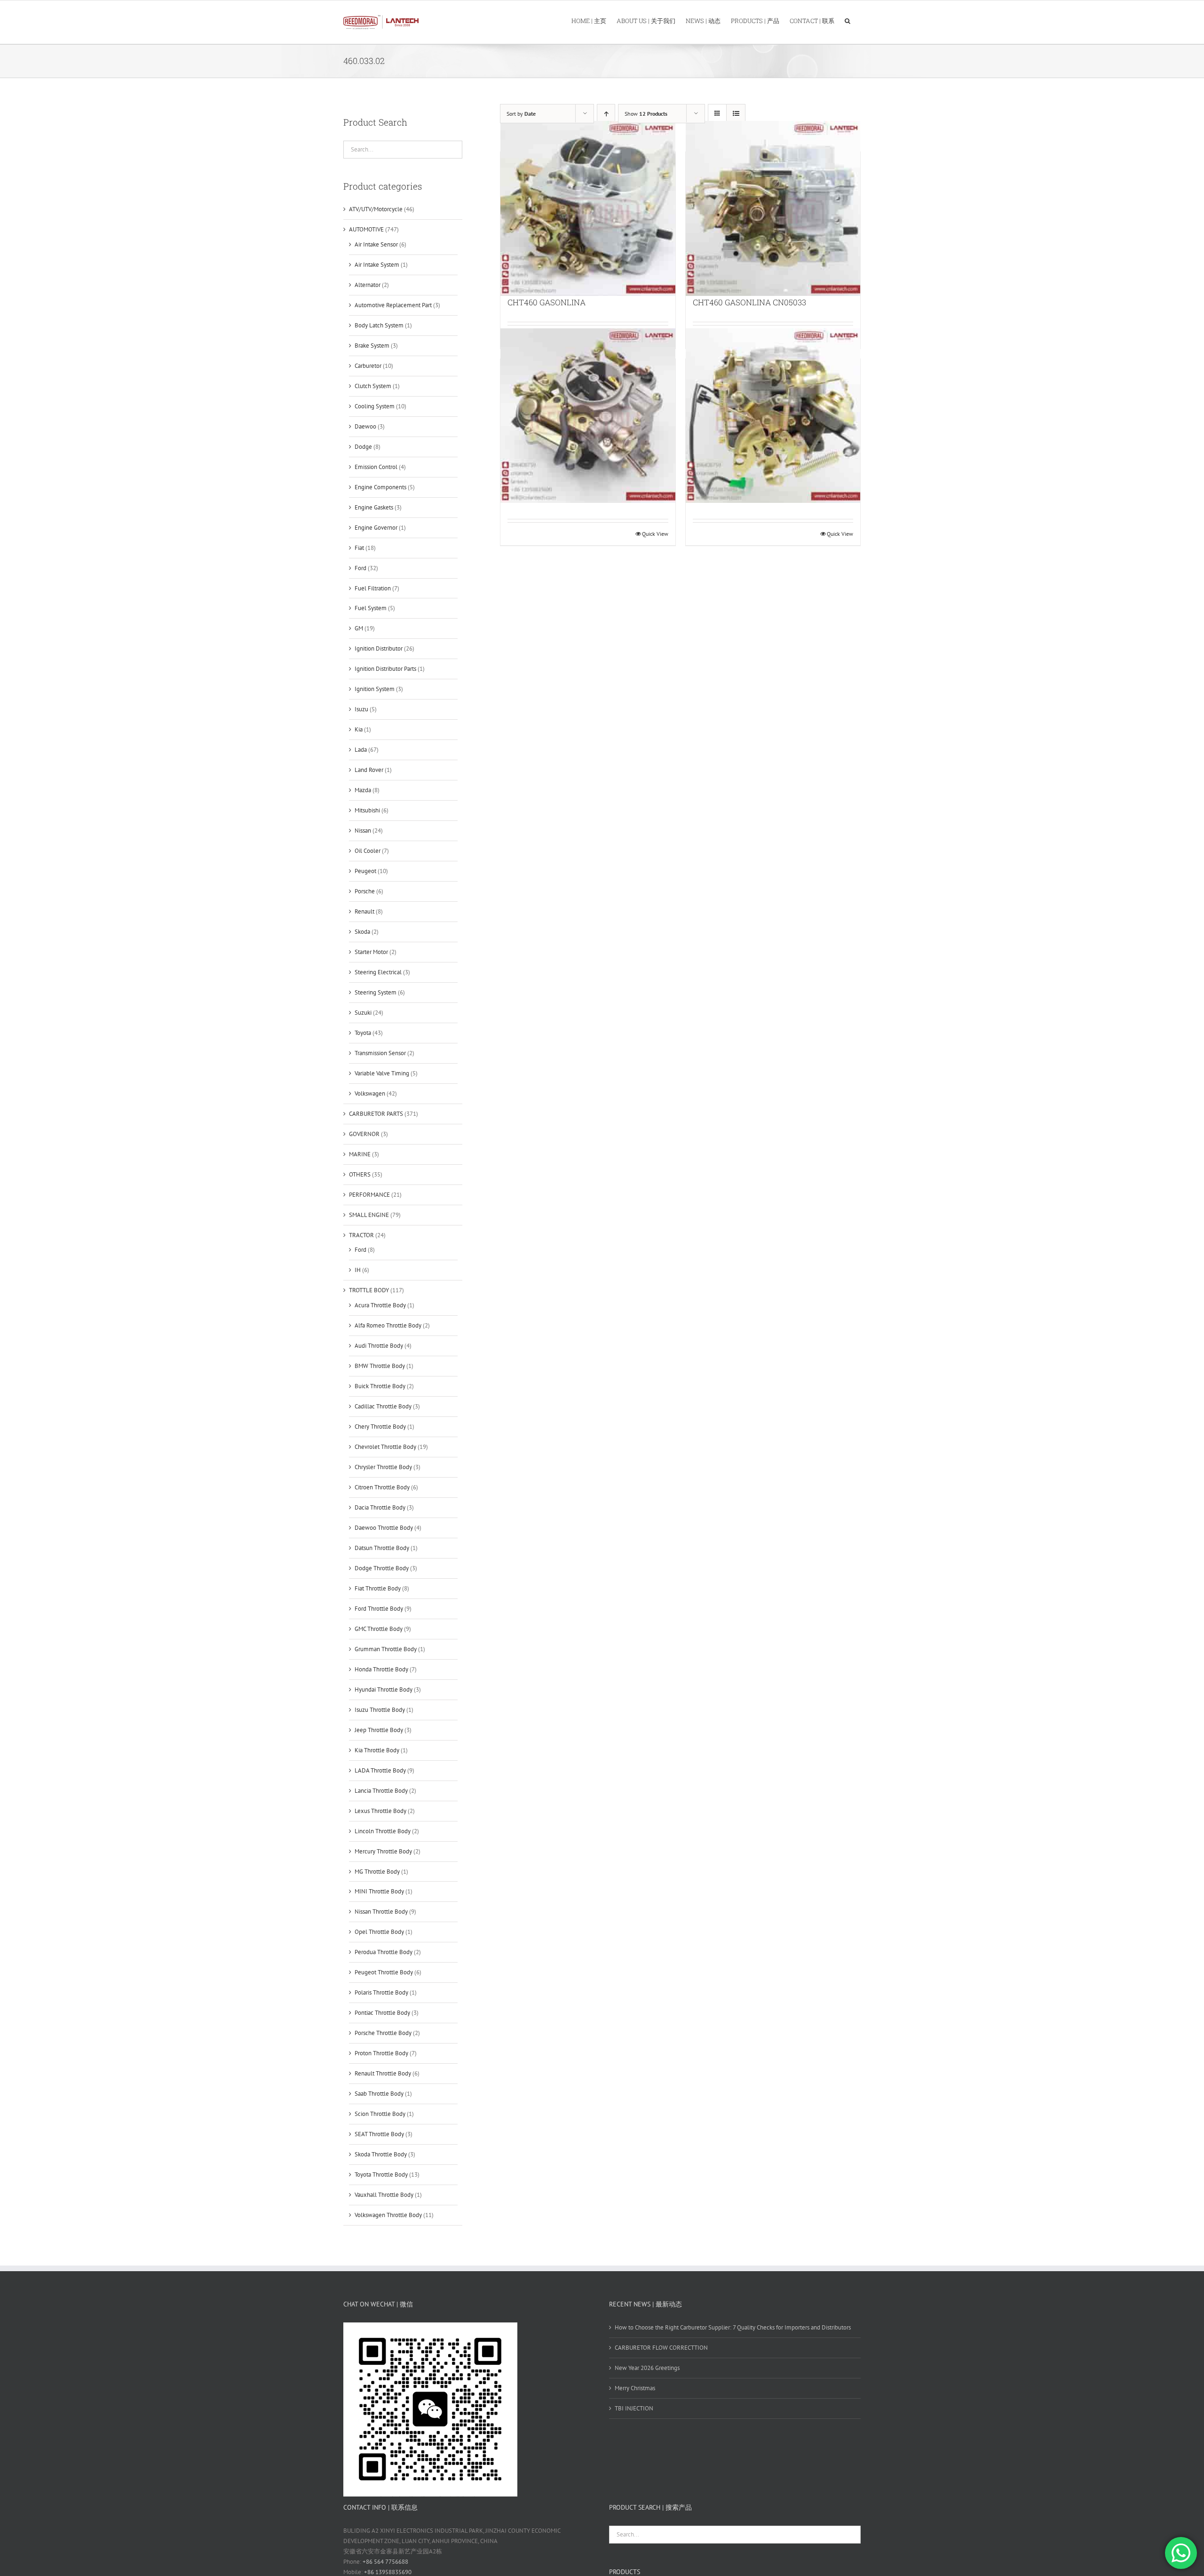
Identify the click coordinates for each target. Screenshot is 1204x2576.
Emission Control (376, 467)
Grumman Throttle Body (386, 1649)
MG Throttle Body (377, 1872)
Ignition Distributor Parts (385, 669)
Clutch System (373, 386)
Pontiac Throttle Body (382, 2013)
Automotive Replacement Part (393, 305)
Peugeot (365, 871)
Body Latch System (379, 325)
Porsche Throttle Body (383, 2033)
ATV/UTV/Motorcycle (376, 209)
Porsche (365, 891)
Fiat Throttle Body (378, 1588)
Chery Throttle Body (380, 1427)
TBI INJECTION (634, 2408)
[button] (848, 20)
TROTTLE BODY (369, 1290)
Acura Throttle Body (380, 1305)
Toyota (363, 1033)
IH (358, 1270)
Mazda (363, 790)
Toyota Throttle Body (381, 2174)
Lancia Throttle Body (381, 1791)
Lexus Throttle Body (380, 1811)
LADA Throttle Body (380, 1770)
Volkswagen (370, 1093)
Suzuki (363, 1013)
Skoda (362, 932)
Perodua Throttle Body (384, 1952)
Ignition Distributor (379, 648)
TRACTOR (361, 1235)
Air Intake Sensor (376, 244)
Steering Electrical (378, 972)
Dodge (363, 447)
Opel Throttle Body (379, 1932)
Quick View (655, 534)
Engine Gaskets (374, 507)
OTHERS (360, 1174)
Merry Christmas (635, 2388)
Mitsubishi (367, 810)
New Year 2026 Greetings (647, 2368)
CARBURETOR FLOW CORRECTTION (661, 2348)
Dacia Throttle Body (380, 1507)
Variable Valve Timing (382, 1073)
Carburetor (368, 366)
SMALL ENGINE (369, 1215)
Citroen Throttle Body (382, 1487)
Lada (361, 750)
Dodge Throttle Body (382, 1568)
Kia (359, 729)
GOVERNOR (364, 1134)
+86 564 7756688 (385, 2562)
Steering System (376, 992)
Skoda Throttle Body (381, 2154)
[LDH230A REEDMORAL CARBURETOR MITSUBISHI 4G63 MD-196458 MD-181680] (773, 415)
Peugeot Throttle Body (384, 1972)
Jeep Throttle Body (379, 1730)
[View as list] (736, 114)
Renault (364, 911)
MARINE (360, 1154)
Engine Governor (376, 528)
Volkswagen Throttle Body (388, 2215)
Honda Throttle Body (381, 1669)
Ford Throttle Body (379, 1609)
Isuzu (361, 709)
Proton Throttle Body (381, 2053)
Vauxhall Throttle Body (384, 2195)
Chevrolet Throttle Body (385, 1447)
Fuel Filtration (373, 588)
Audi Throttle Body (379, 1346)
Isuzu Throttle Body (380, 1710)
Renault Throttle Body (383, 2073)
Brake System (372, 346)
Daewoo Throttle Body (384, 1528)
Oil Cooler (368, 851)
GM (359, 628)
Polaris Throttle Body (381, 1992)
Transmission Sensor (380, 1053)
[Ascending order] (606, 114)
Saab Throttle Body (379, 2094)
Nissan (363, 831)
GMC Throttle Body (379, 1629)
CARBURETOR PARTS (376, 1114)
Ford (360, 568)
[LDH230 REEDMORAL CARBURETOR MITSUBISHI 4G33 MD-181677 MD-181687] (588, 415)
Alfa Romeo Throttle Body (388, 1325)
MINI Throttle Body (379, 1891)
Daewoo (365, 426)
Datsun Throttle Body (382, 1548)
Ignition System (375, 689)
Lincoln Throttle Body (383, 1831)
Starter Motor (371, 952)
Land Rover (369, 770)
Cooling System (375, 406)
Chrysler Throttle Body (383, 1467)
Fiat (359, 548)
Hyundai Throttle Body (384, 1690)
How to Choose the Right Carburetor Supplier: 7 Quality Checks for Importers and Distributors (733, 2327)
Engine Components (380, 487)
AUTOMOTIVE (366, 229)
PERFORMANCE (369, 1195)
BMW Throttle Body (380, 1366)
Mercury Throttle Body (383, 1851)
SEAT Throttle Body (379, 2134)
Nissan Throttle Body (381, 1912)
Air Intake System (377, 265)
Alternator (368, 285)
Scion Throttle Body (380, 2114)
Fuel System (371, 608)
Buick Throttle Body (380, 1386)
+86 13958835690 (388, 2572)
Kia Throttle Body (377, 1750)
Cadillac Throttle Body (383, 1406)
